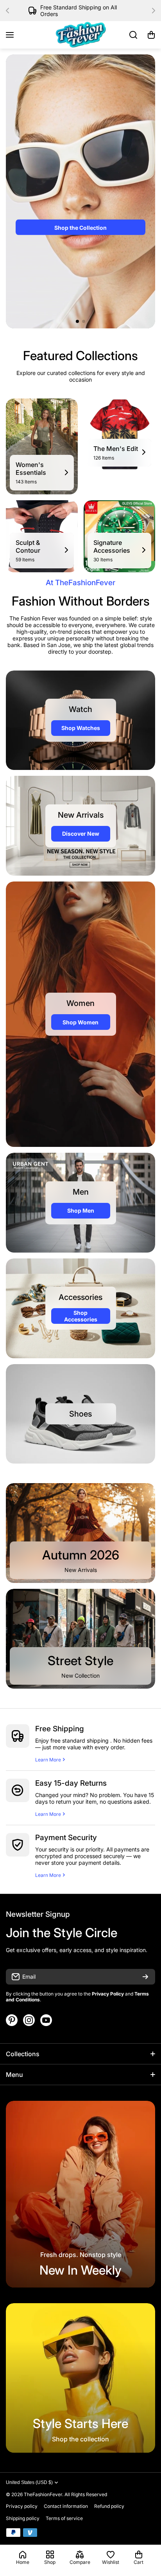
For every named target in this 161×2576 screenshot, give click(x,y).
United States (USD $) (29, 2482)
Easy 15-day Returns (71, 1783)
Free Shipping (60, 1729)
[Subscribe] (145, 1977)
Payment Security (66, 1838)
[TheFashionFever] (80, 35)
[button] (10, 11)
